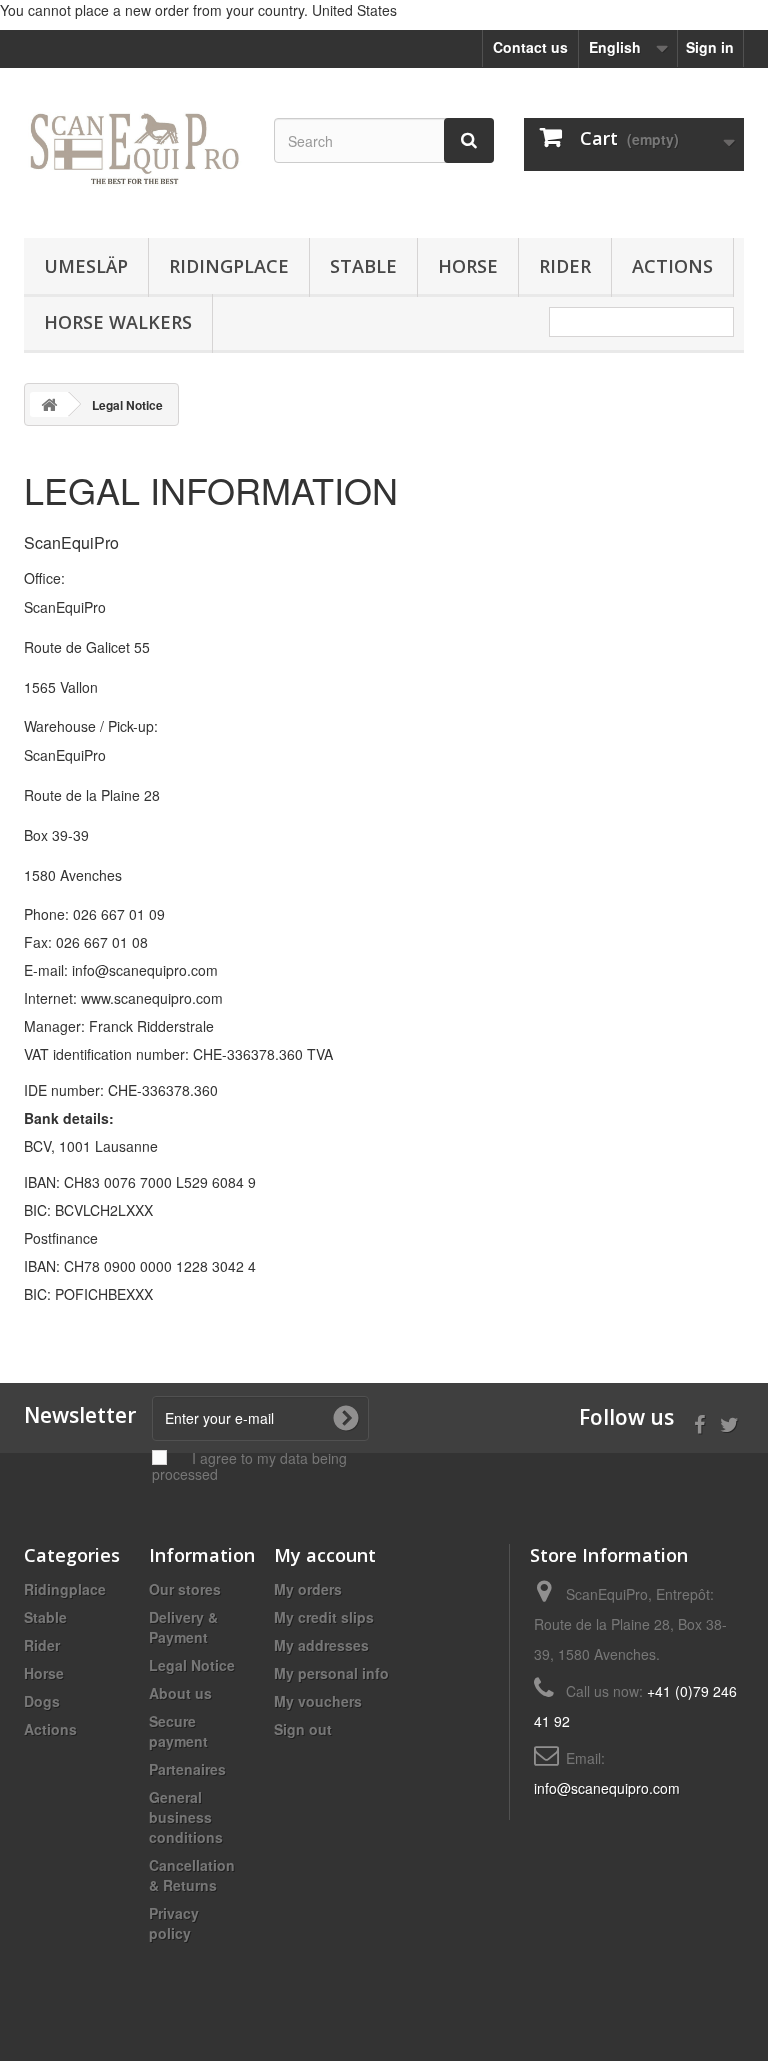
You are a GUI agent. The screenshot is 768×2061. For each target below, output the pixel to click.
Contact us (530, 47)
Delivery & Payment (183, 1627)
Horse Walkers (118, 322)
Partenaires (187, 1769)
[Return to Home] (49, 404)
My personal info (331, 1673)
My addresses (321, 1645)
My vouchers (318, 1701)
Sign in (710, 47)
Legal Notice (192, 1665)
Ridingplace (229, 266)
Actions (672, 266)
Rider (565, 266)
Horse (468, 266)
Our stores (185, 1589)
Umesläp (86, 266)
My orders (308, 1589)
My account (325, 1555)
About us (180, 1693)
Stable (363, 266)
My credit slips (324, 1617)
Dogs (42, 1701)
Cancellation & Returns (192, 1875)
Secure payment (178, 1731)
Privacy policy (174, 1923)
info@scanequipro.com (607, 1788)
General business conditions (186, 1817)
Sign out (303, 1729)
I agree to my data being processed (249, 1466)
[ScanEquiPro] (134, 160)
